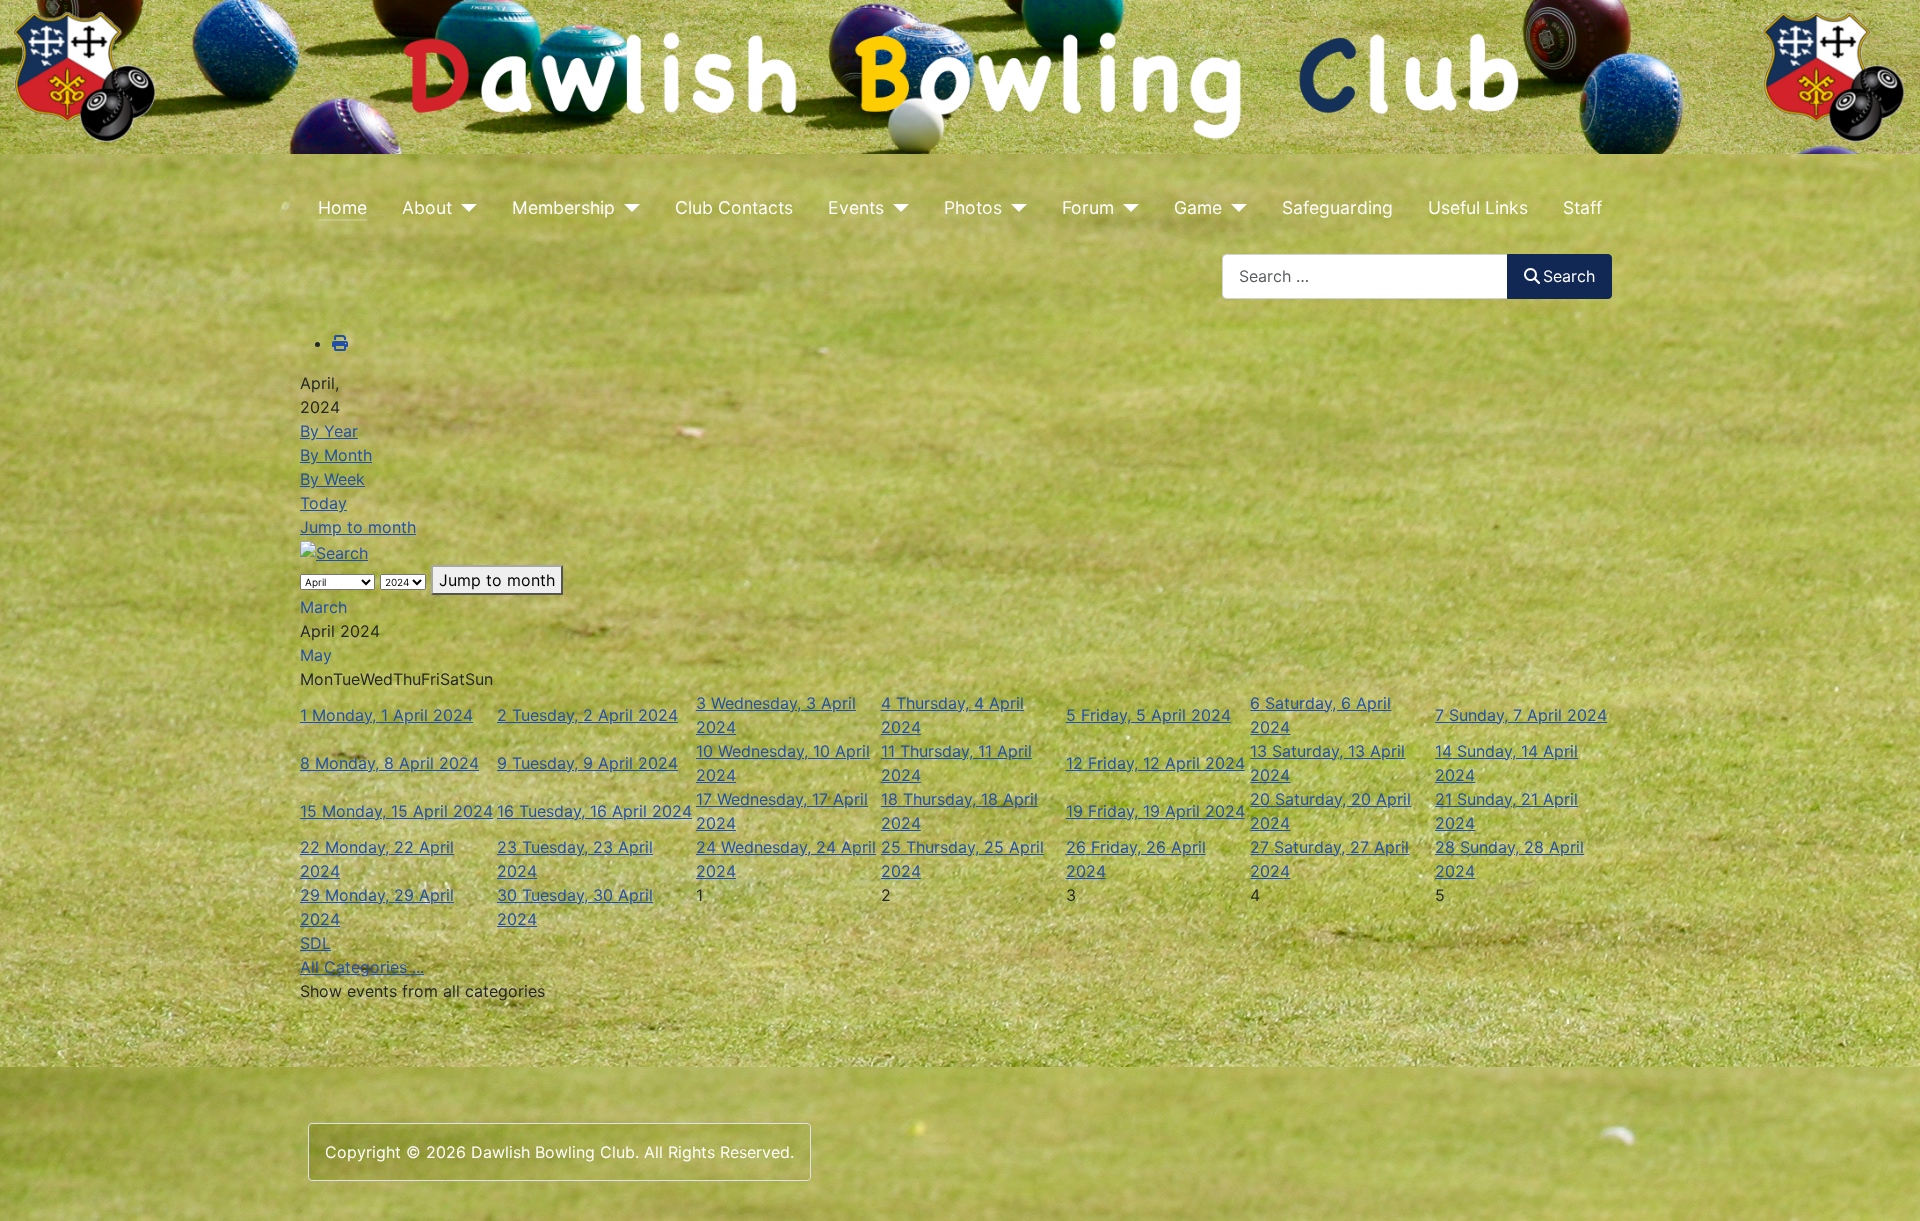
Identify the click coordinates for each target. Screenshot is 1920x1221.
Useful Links (1478, 207)
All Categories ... (362, 967)
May (316, 655)
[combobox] (1365, 276)
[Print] (340, 343)
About (427, 207)
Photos (973, 207)
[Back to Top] (1885, 1184)
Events (856, 207)
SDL (315, 943)
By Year (329, 431)
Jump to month (358, 527)
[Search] (334, 551)
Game (1198, 207)
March (323, 607)
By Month (336, 455)
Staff (1582, 207)
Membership (563, 207)
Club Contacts (734, 207)
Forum (1088, 207)
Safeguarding (1337, 207)
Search (1569, 276)
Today (323, 503)
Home (342, 207)
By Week (332, 479)
